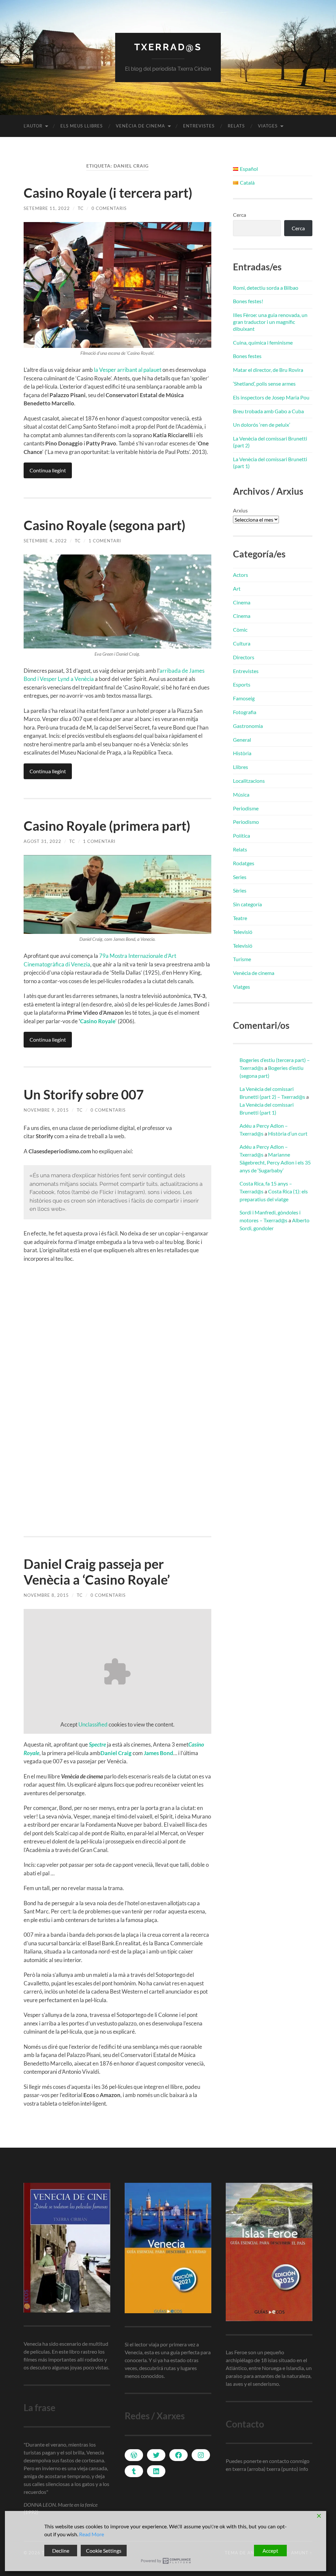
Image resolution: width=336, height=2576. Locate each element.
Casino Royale (98, 1021)
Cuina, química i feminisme (263, 342)
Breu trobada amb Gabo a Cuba (268, 411)
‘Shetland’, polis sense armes (264, 384)
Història (242, 753)
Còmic (240, 630)
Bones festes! (248, 301)
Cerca (240, 215)
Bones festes (247, 356)
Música (241, 794)
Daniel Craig (116, 1753)
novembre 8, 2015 (46, 1595)
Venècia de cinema (140, 126)
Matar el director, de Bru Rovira (268, 370)
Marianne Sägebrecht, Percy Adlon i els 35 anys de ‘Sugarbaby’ (275, 1162)
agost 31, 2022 (42, 841)
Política (241, 836)
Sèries (240, 890)
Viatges (268, 126)
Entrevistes (199, 126)
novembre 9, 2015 (46, 1110)
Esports (242, 684)
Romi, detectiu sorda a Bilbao (266, 288)
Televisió (243, 932)
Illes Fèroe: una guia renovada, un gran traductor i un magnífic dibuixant (270, 322)
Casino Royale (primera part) (107, 826)
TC (81, 208)
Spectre (97, 1744)
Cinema (242, 602)
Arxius (240, 510)
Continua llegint (48, 470)
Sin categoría (247, 904)
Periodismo (246, 822)
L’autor (33, 126)
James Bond (158, 1753)
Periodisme (246, 808)
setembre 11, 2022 (47, 208)
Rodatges (244, 863)
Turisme (242, 959)
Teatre (240, 918)
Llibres (241, 767)
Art (237, 588)
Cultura (242, 643)
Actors (241, 575)
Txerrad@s (168, 47)
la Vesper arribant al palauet (128, 370)
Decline (61, 2551)
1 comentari (105, 541)
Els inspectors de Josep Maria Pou (271, 397)
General (242, 740)
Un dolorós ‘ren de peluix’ (262, 425)
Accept (270, 2551)
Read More (92, 2534)
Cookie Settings (104, 2551)
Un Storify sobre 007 (84, 1095)
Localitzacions (249, 781)
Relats (236, 126)
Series (240, 877)
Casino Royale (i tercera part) (108, 193)
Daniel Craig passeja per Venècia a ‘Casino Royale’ (97, 1572)
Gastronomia (248, 726)
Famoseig (244, 698)
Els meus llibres (82, 126)
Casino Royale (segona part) (105, 525)
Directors (244, 657)
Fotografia (245, 712)
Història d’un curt (288, 1133)
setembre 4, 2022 (45, 541)
